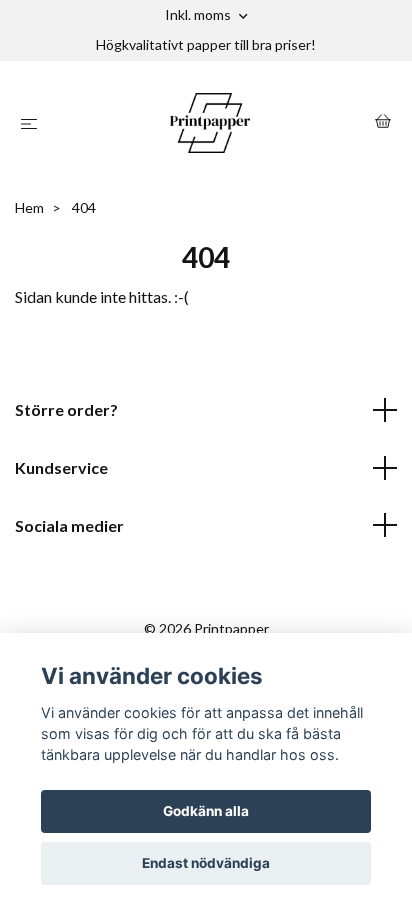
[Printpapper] (210, 123)
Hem (29, 207)
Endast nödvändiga (206, 863)
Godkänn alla (206, 811)
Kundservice (61, 467)
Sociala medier (69, 525)
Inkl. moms (199, 14)
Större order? (66, 409)
